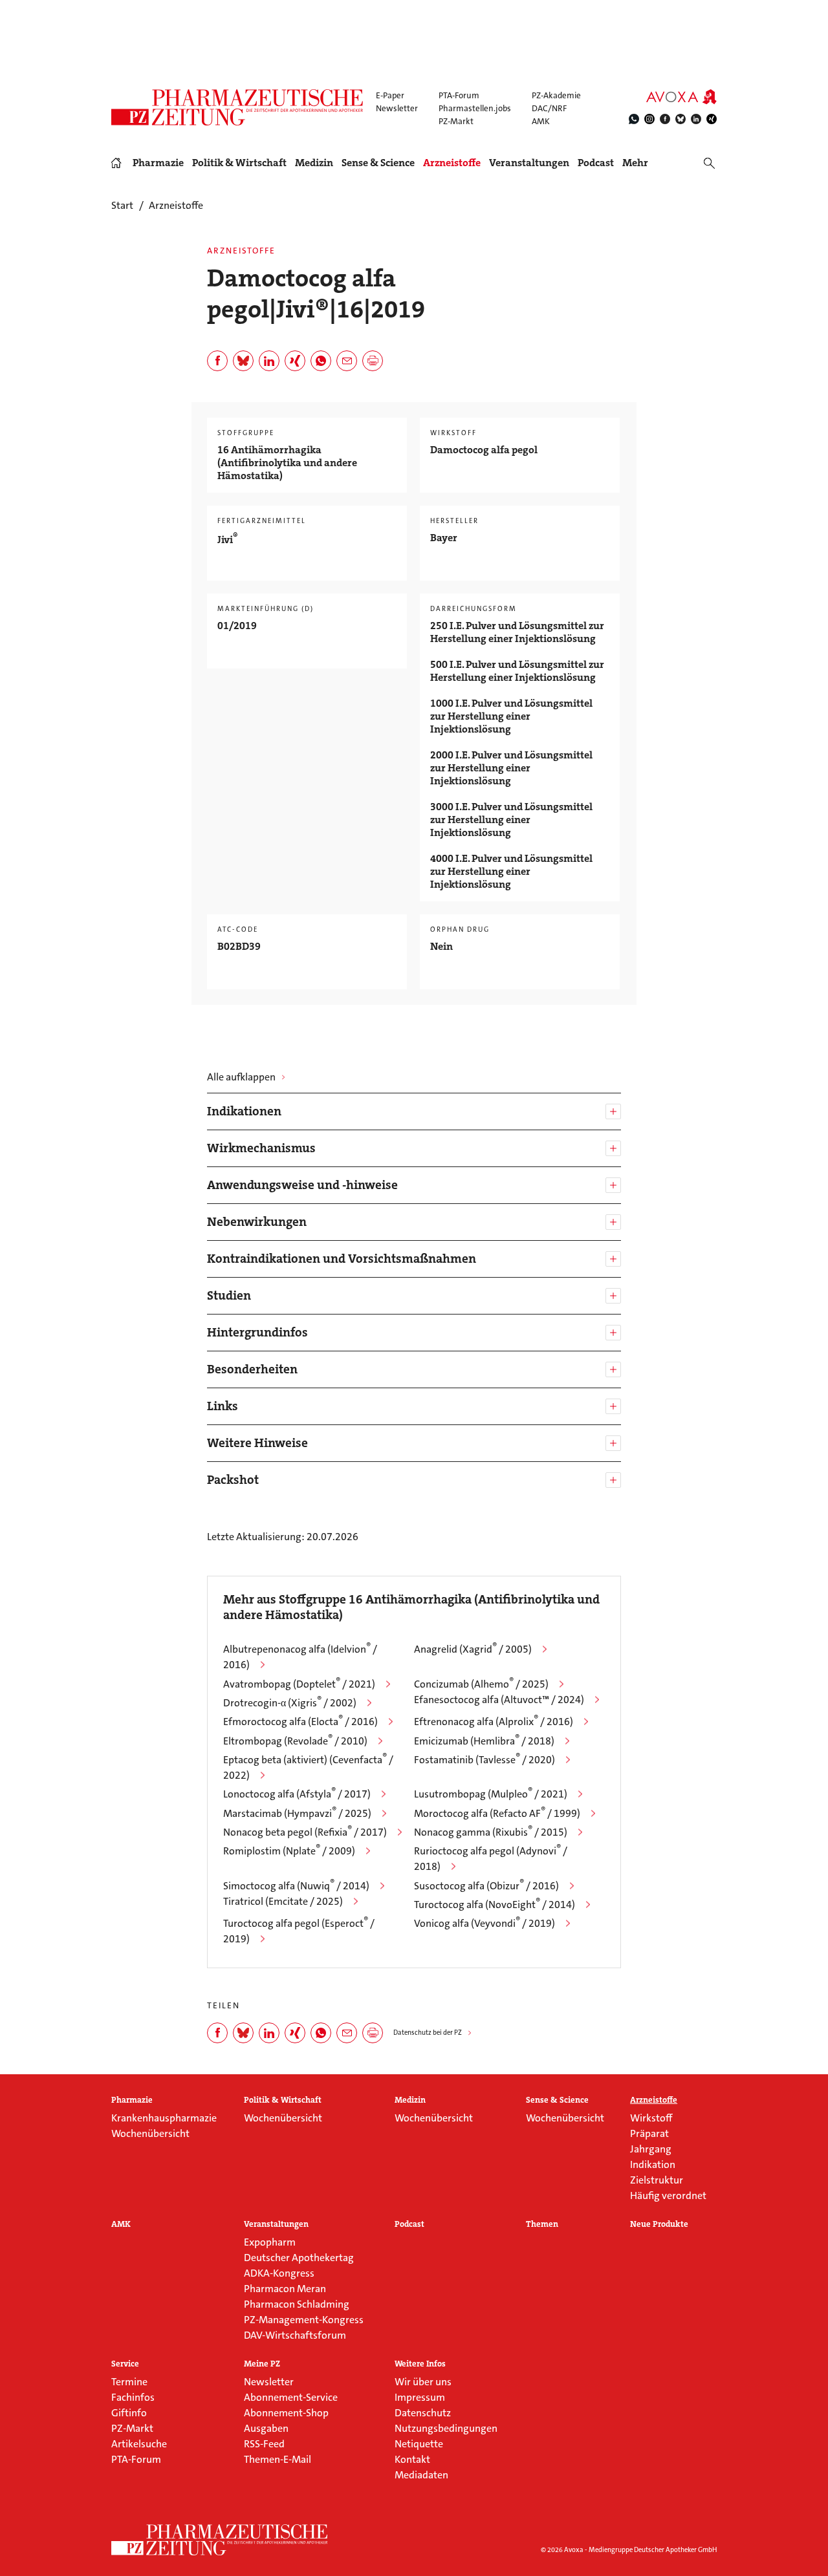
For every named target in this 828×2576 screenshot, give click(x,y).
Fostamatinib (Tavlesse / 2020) (485, 1760)
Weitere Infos (420, 2364)
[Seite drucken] (373, 361)
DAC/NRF (549, 108)
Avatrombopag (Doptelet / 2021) (299, 1684)
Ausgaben (266, 2428)
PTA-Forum (459, 95)
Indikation (653, 2164)
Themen (542, 2224)
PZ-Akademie (556, 95)
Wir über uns (423, 2382)
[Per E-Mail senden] (347, 361)
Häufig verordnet (668, 2195)
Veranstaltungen (529, 163)
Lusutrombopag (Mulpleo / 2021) (491, 1794)
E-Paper (390, 95)
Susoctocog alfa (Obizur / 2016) (486, 1886)
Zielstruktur (657, 2180)
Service (125, 2364)
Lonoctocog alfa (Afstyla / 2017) (297, 1794)
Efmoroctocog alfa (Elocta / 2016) (300, 1722)
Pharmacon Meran (285, 2289)
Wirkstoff (651, 2118)
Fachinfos (133, 2397)
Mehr (635, 163)
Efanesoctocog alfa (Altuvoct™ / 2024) (499, 1700)
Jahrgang (651, 2149)
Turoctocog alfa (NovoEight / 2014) (495, 1905)
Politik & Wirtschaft (239, 163)
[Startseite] (220, 2540)
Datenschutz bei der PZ (428, 2033)
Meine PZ (262, 2364)
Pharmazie (158, 163)
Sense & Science (378, 163)
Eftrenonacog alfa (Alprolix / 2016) (494, 1722)
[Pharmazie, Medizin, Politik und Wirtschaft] (238, 107)
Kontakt (412, 2459)
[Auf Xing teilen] (295, 361)
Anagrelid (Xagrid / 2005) (473, 1649)
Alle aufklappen (241, 1077)
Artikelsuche (139, 2444)
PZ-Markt (456, 121)
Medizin (314, 163)
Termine (129, 2382)
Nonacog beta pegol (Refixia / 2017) (305, 1832)
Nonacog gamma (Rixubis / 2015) (491, 1832)
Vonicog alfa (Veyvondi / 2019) (485, 1923)
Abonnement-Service (291, 2397)
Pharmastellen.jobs (475, 108)
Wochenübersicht (150, 2133)
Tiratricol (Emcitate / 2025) (283, 1901)
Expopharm (270, 2242)
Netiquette (419, 2444)
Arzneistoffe (452, 163)
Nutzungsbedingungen (446, 2428)
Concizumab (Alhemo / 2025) (481, 1684)
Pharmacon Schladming (297, 2304)
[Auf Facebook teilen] (217, 361)
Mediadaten (421, 2475)
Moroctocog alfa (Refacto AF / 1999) (497, 1813)
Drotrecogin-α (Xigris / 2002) (290, 1703)
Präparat (649, 2133)
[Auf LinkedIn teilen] (269, 361)
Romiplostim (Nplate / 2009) (289, 1851)
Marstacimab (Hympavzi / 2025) (297, 1813)
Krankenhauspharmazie (164, 2118)
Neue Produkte (659, 2224)
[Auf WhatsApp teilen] (321, 361)
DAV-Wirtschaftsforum (295, 2335)
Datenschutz (423, 2413)
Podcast (596, 163)
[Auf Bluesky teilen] (243, 361)
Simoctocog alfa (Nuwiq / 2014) (296, 1886)
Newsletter (397, 108)
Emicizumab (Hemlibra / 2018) (484, 1741)
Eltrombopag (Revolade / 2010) (295, 1741)
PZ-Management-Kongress (304, 2320)
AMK (541, 121)
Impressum (420, 2397)
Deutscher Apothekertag (299, 2258)
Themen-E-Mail (278, 2459)
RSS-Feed (264, 2444)
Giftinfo (129, 2413)
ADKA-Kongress (279, 2273)
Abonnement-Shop (286, 2413)
